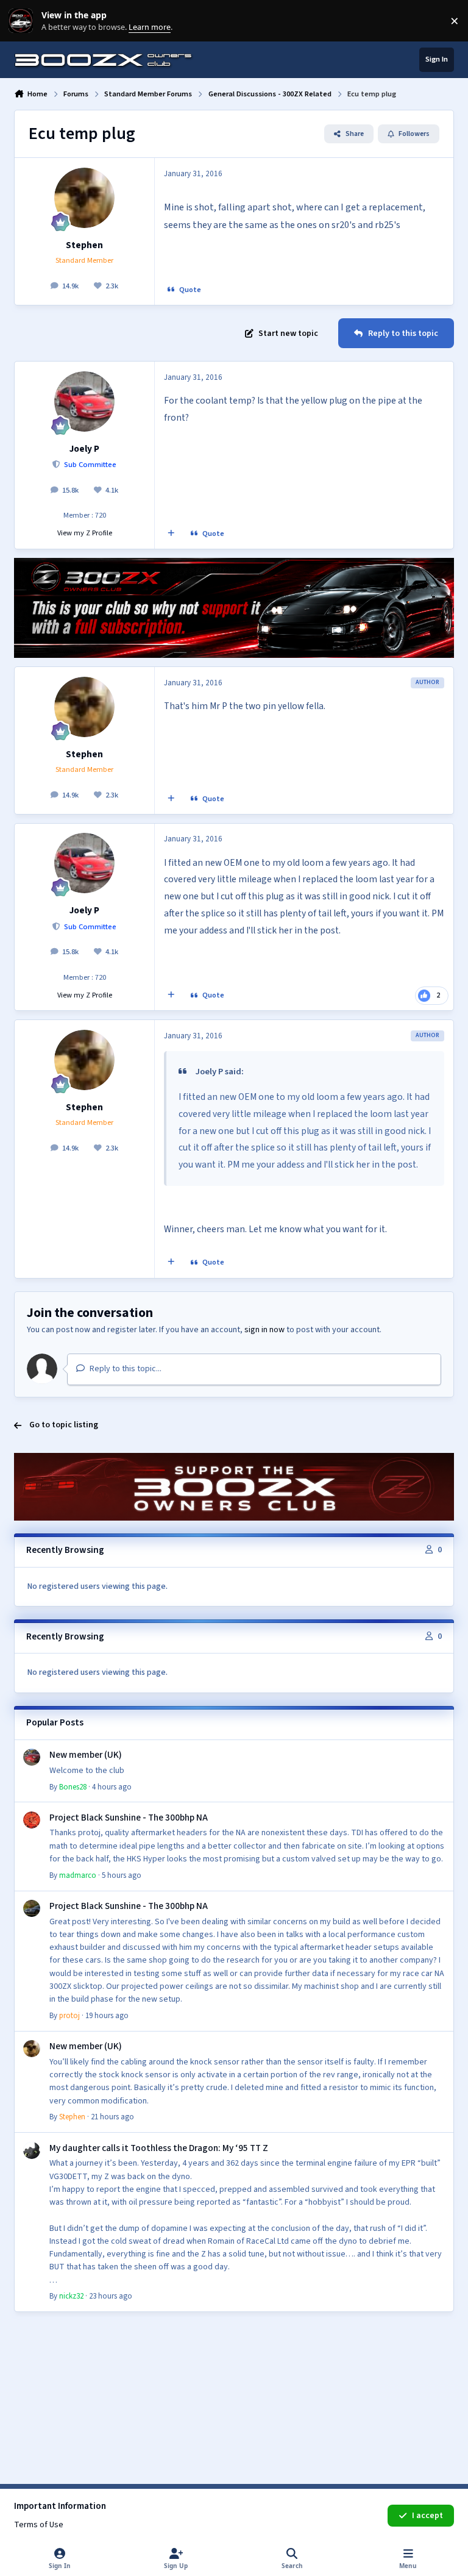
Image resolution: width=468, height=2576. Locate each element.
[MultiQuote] (171, 534)
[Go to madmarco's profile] (32, 1820)
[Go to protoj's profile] (32, 1908)
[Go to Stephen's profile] (84, 198)
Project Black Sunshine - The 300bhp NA (129, 1818)
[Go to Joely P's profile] (84, 401)
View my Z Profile (85, 533)
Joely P (84, 449)
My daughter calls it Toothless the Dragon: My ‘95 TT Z (159, 2148)
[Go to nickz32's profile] (32, 2150)
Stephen (84, 245)
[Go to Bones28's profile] (32, 1757)
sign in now (264, 1330)
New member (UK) (86, 1755)
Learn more (23, 21)
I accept (427, 2516)
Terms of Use (39, 2525)
